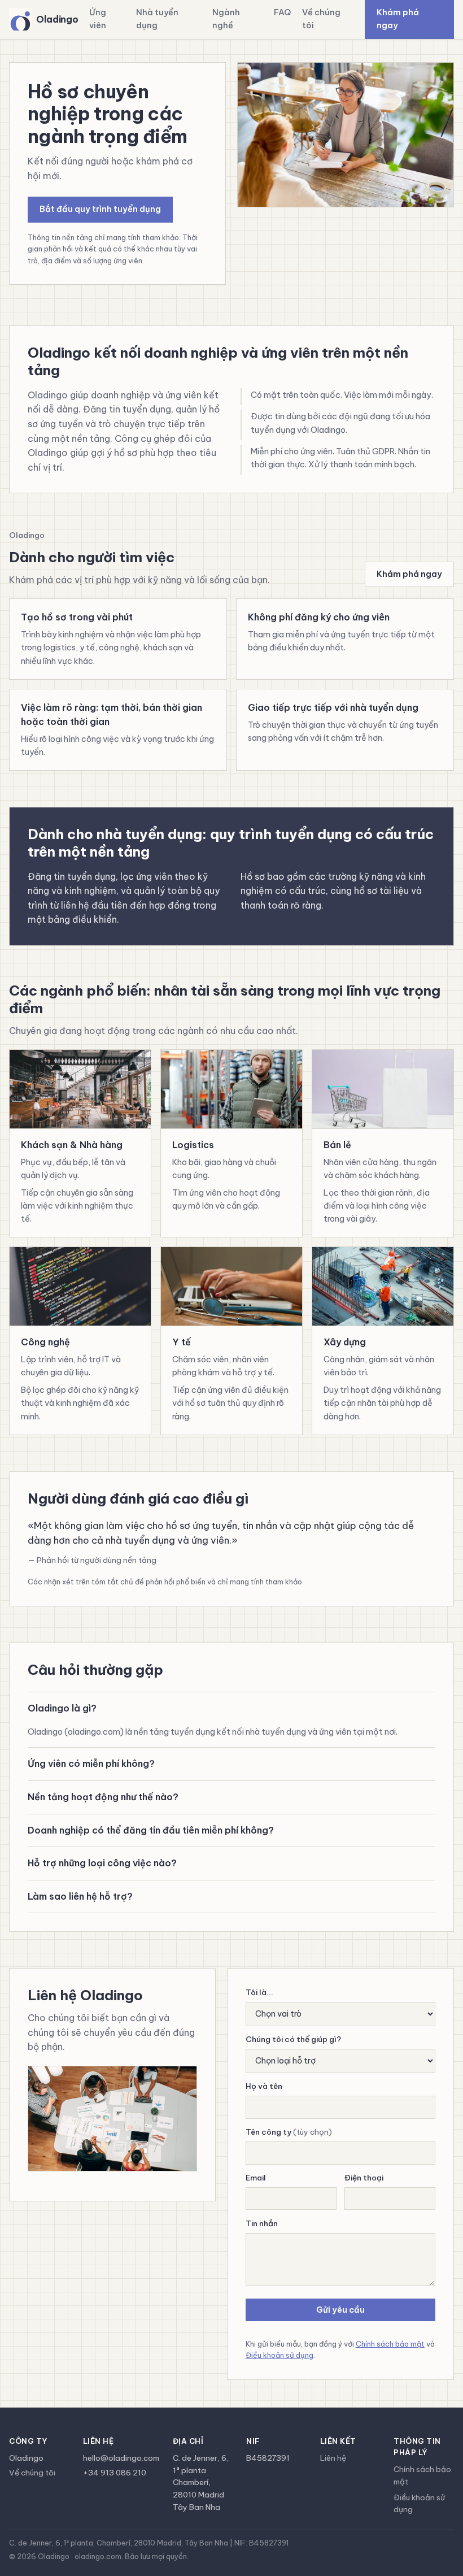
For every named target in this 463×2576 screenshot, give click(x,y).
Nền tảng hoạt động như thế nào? (103, 1797)
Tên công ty (289, 2132)
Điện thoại (364, 2178)
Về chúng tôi (321, 19)
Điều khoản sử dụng (279, 2355)
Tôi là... (259, 1992)
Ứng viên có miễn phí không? (91, 1763)
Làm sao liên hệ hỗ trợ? (80, 1896)
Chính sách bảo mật (390, 2344)
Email (256, 2178)
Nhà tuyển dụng (157, 19)
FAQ (282, 12)
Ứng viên (98, 19)
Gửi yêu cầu (340, 2310)
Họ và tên (264, 2086)
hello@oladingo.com (121, 2458)
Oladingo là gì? (62, 1708)
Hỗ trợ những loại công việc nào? (102, 1863)
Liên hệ (333, 2458)
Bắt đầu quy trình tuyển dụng (100, 209)
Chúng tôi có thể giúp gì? (293, 2039)
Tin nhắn (262, 2223)
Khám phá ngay (398, 19)
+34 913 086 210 (115, 2473)
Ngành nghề (226, 19)
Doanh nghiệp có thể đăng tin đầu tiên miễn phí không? (151, 1830)
